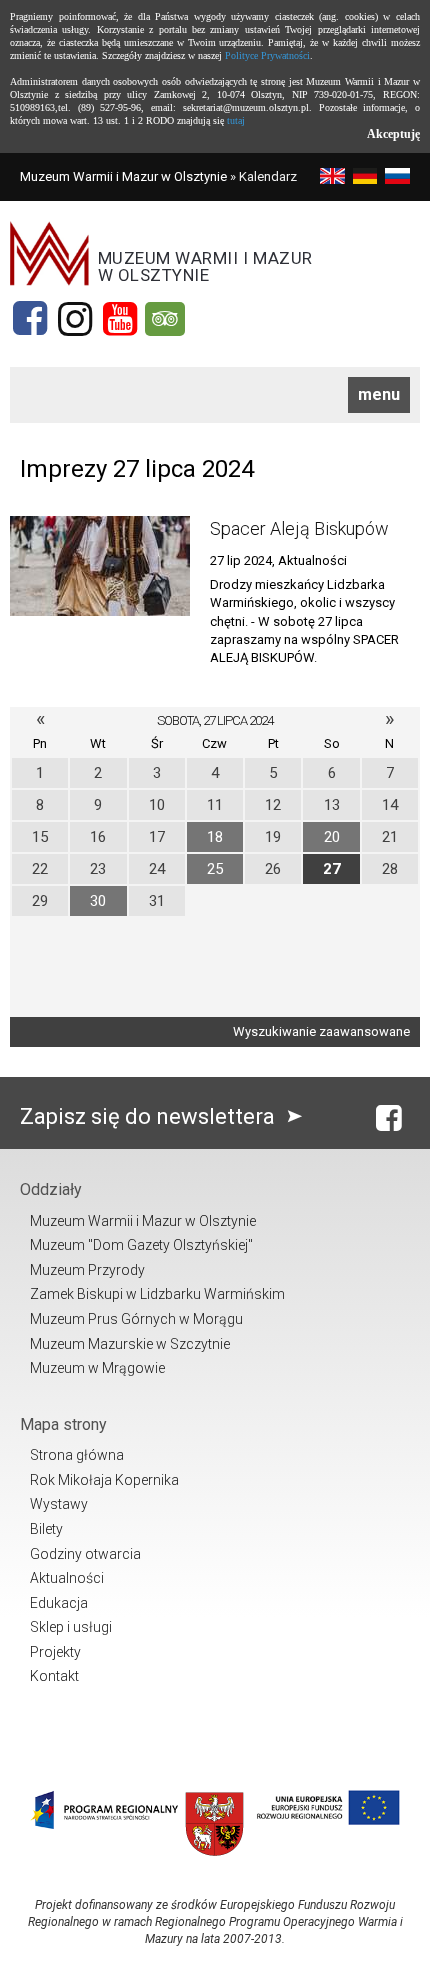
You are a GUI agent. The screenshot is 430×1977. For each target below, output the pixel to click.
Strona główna (77, 1455)
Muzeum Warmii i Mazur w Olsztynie (123, 176)
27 (332, 869)
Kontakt (54, 1676)
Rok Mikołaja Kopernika (104, 1480)
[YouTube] (120, 319)
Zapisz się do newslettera (150, 1116)
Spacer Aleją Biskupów (299, 528)
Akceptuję (393, 134)
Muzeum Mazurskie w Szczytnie (130, 1344)
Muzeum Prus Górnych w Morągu (136, 1319)
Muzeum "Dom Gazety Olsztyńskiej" (141, 1245)
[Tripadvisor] (165, 319)
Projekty (55, 1652)
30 (98, 901)
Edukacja (59, 1603)
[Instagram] (75, 319)
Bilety (46, 1529)
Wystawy (59, 1504)
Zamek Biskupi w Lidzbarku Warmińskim (157, 1294)
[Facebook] (30, 319)
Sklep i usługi (71, 1627)
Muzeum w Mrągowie (97, 1368)
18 (215, 837)
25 (215, 869)
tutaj (236, 120)
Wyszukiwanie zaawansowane (321, 1031)
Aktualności (67, 1578)
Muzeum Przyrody (87, 1270)
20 (332, 837)
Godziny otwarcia (85, 1554)
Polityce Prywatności (267, 55)
